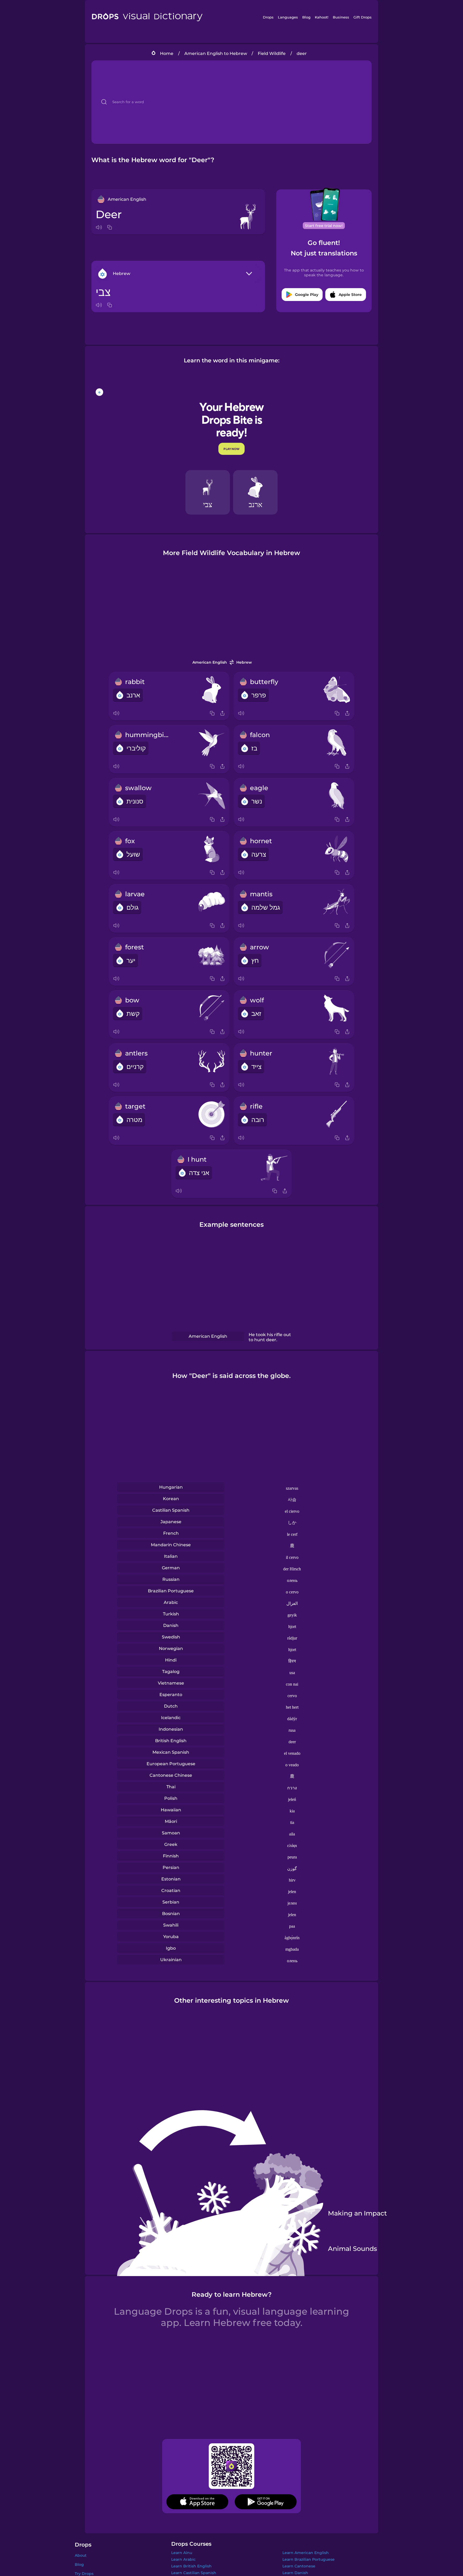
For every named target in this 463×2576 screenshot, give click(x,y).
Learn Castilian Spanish (194, 2573)
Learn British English (191, 2566)
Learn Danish (295, 2573)
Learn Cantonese (299, 2566)
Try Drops (84, 2574)
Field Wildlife (272, 53)
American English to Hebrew (216, 53)
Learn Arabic (183, 2559)
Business (341, 17)
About (81, 2555)
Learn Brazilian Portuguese (309, 2559)
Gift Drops (363, 17)
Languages (288, 17)
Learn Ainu (182, 2553)
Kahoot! (322, 17)
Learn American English (306, 2553)
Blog (306, 17)
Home (167, 53)
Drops (268, 17)
